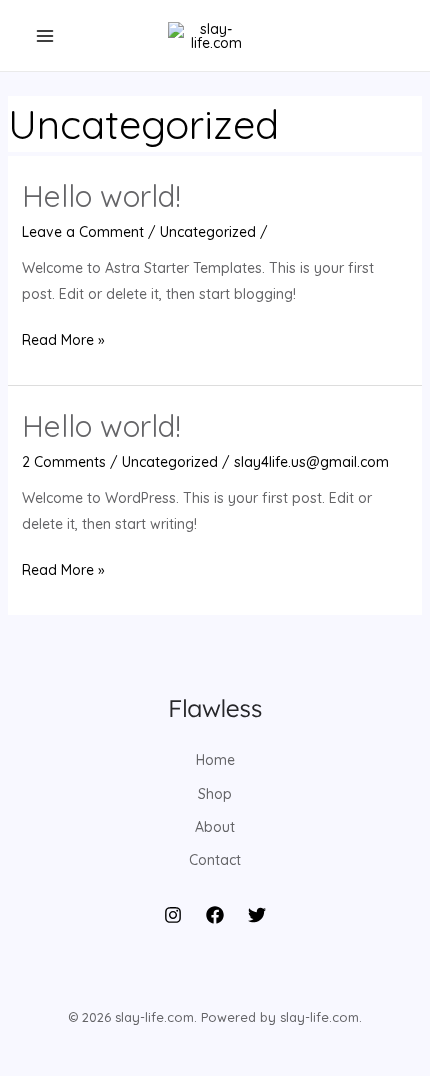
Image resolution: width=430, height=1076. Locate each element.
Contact (215, 860)
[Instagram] (173, 915)
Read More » (63, 341)
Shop (215, 794)
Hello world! (101, 196)
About (215, 827)
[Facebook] (215, 915)
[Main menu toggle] (44, 35)
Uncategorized (208, 232)
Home (215, 760)
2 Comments (64, 462)
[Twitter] (257, 915)
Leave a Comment (83, 232)
